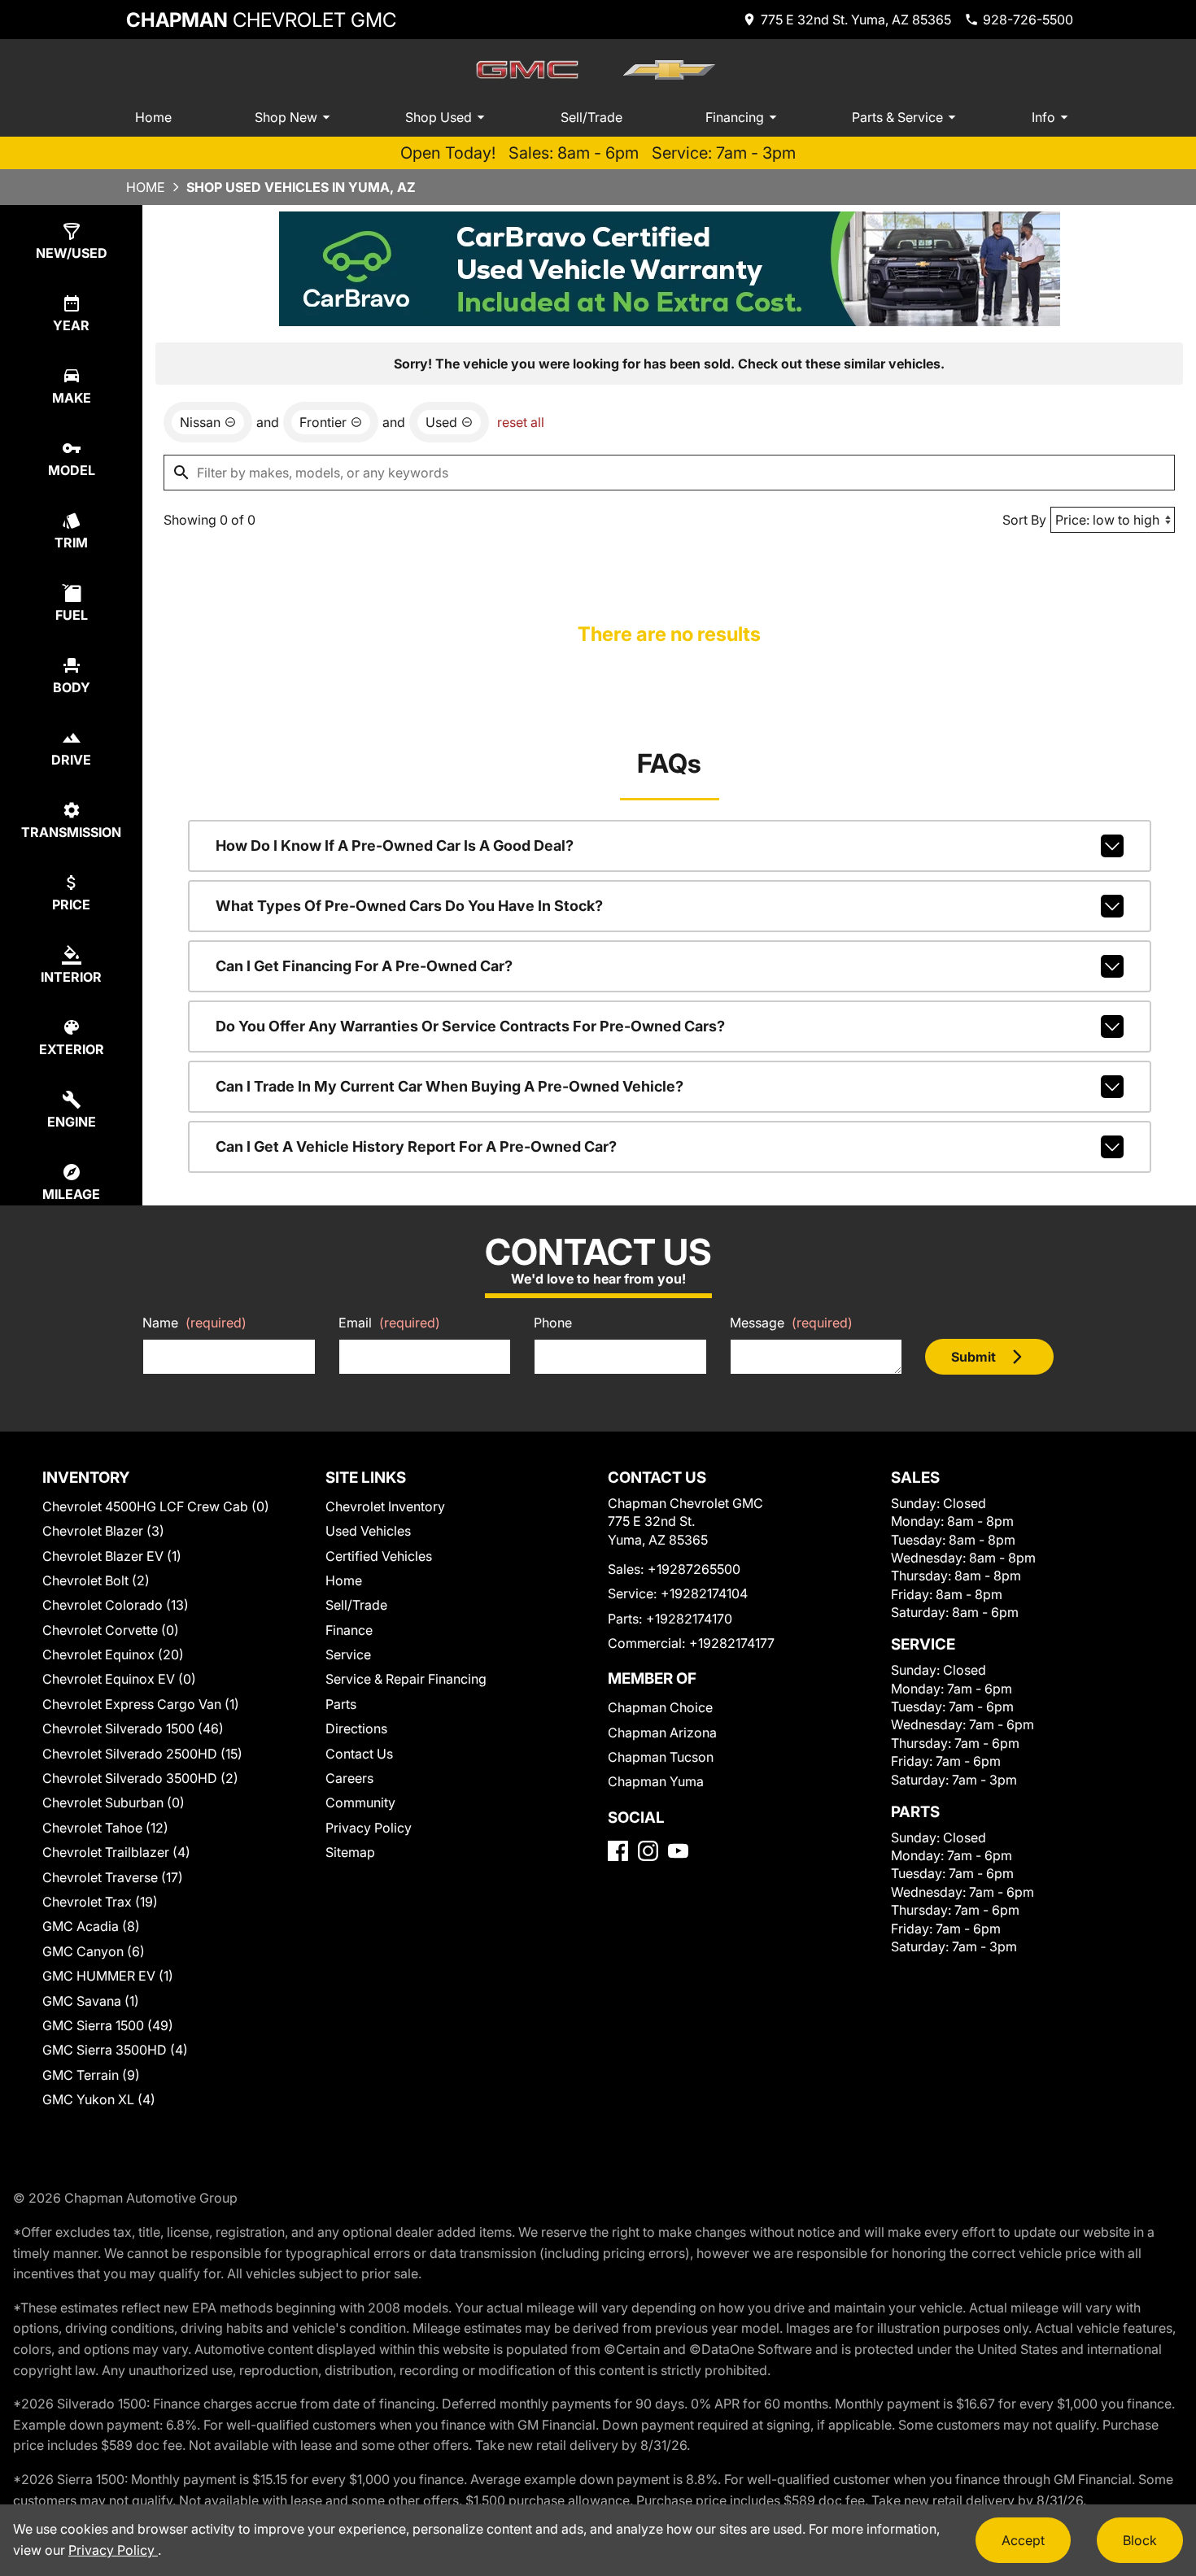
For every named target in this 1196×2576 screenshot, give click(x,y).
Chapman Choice (660, 1707)
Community (360, 1802)
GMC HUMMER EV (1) (108, 1976)
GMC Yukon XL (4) (99, 2099)
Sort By (1024, 520)
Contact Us (359, 1754)
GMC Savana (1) (91, 2001)
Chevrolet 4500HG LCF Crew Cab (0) (156, 1506)
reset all (521, 422)
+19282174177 (732, 1643)
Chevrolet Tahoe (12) (105, 1828)
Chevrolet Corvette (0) (111, 1630)
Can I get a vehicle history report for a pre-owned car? (416, 1146)
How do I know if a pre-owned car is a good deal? (395, 846)
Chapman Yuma (656, 1781)
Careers (349, 1778)
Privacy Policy (369, 1828)
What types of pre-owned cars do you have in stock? (409, 906)
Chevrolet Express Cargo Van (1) (141, 1704)
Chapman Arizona (662, 1733)
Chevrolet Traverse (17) (113, 1877)
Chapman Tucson (661, 1757)
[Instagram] (648, 1851)
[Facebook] (618, 1851)
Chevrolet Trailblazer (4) (116, 1852)
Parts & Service (897, 117)
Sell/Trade (591, 117)
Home (153, 117)
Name (194, 1323)
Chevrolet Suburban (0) (113, 1802)
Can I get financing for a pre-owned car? (364, 966)
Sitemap (350, 1852)
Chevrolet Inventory (385, 1506)
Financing (735, 117)
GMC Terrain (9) (91, 2075)
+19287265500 (694, 1569)
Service (348, 1654)
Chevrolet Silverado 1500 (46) (133, 1728)
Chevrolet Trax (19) (100, 1902)
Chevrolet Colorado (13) (116, 1605)
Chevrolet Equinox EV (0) (119, 1679)
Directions (356, 1728)
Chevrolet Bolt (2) (96, 1580)
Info (1043, 117)
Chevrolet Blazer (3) (103, 1531)
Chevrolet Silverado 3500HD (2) (140, 1778)
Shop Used (439, 117)
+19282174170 (689, 1619)
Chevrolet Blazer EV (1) (112, 1556)
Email (389, 1323)
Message (791, 1323)
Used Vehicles (368, 1531)
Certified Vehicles (379, 1556)
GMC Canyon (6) (94, 1951)
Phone (553, 1323)
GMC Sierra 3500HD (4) (115, 2050)
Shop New (286, 117)
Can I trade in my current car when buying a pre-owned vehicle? (450, 1086)
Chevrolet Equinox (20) (113, 1654)
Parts (341, 1704)
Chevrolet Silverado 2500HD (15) (142, 1754)
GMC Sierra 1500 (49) (108, 2025)
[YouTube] (678, 1851)
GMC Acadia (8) (91, 1926)
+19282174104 (704, 1593)
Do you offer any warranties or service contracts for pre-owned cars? (470, 1026)
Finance (349, 1630)
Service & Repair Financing (406, 1679)
